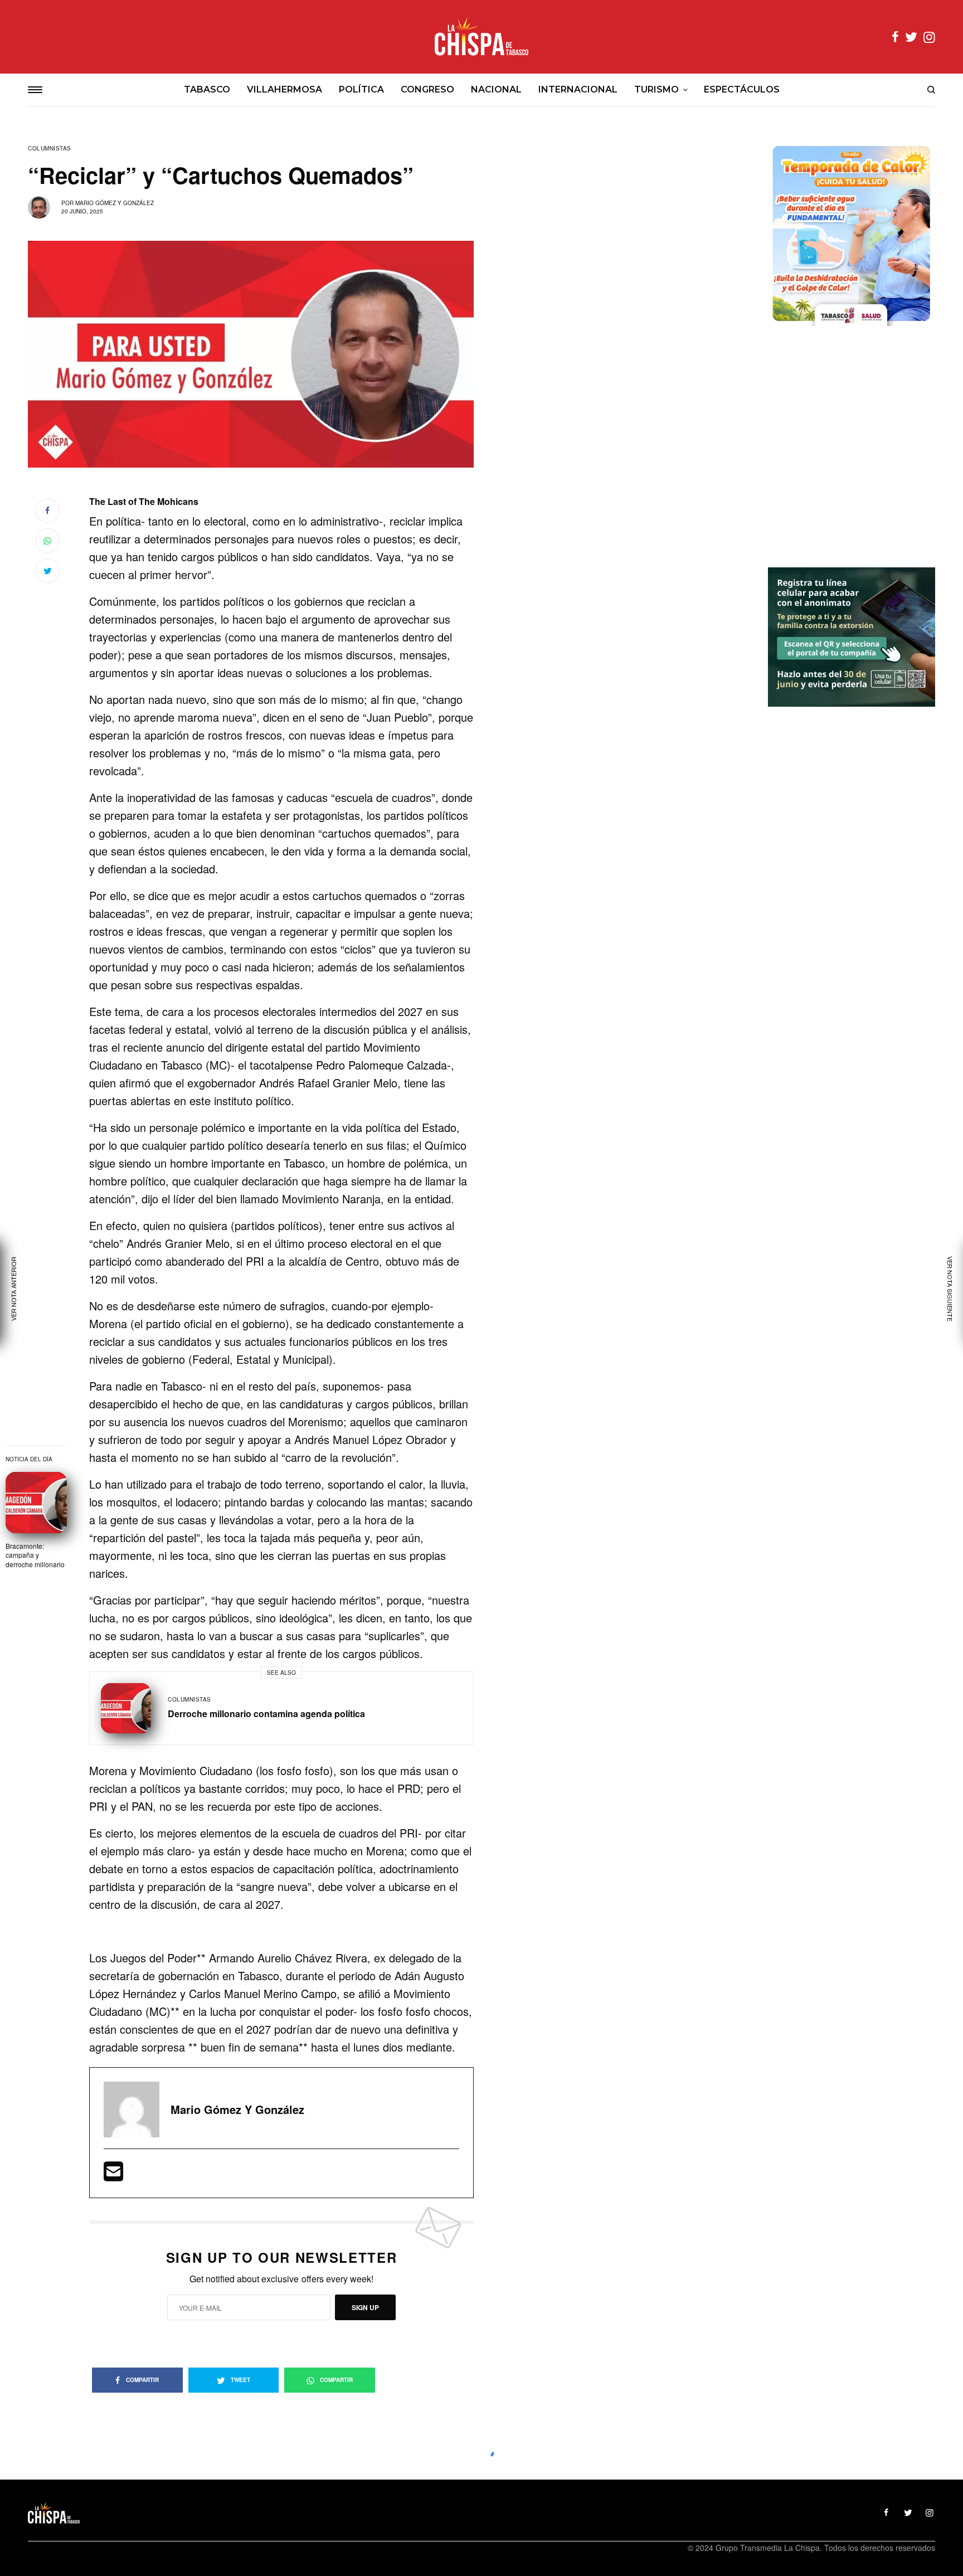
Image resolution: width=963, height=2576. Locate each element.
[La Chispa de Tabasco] (481, 37)
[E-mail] (113, 2175)
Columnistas (50, 148)
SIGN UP (365, 2307)
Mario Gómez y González (115, 203)
